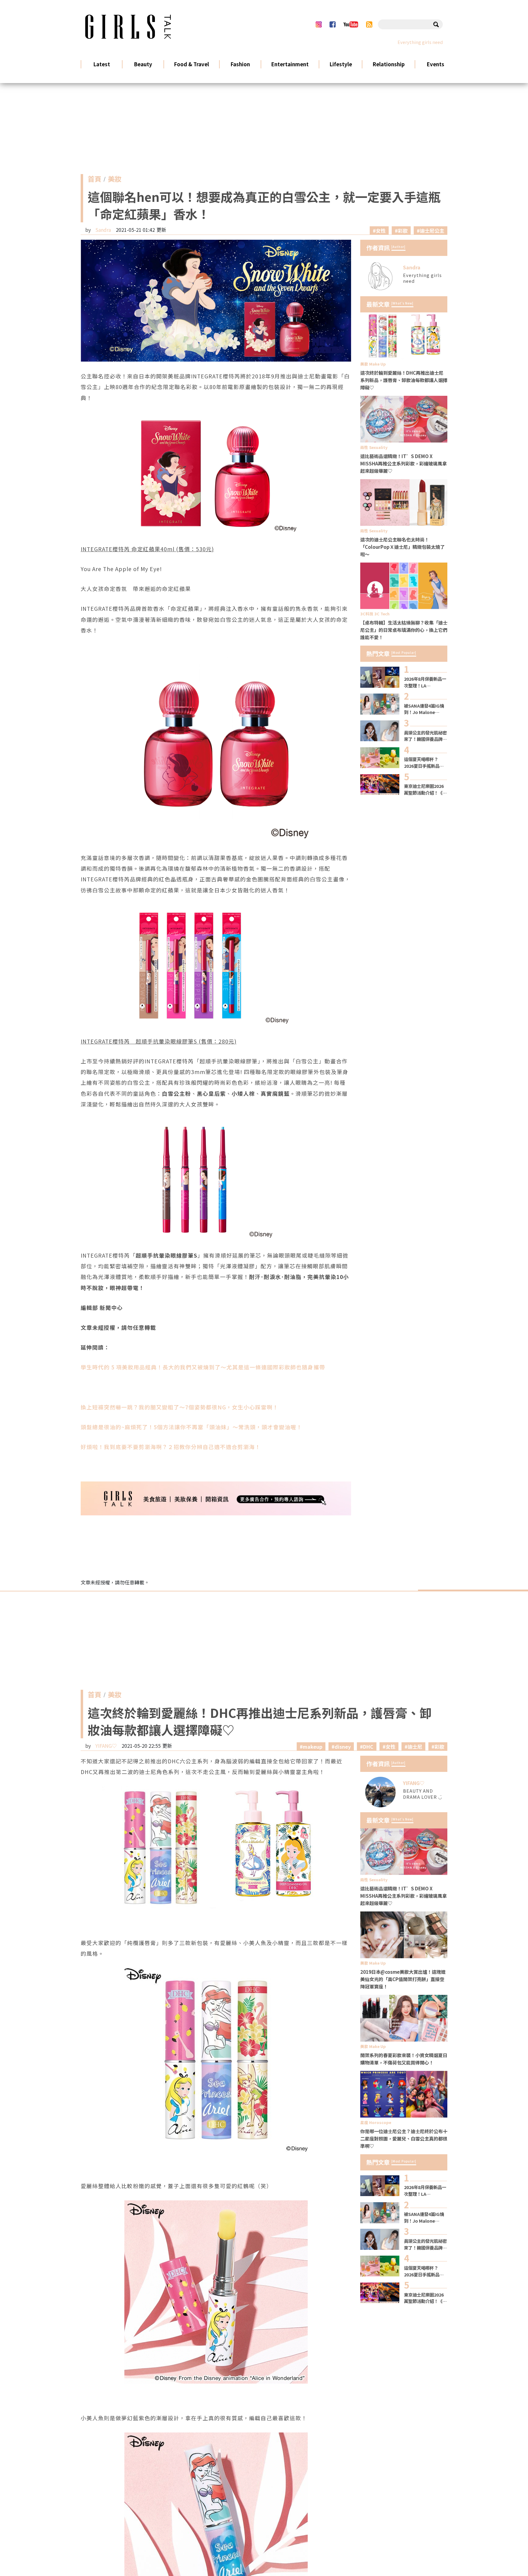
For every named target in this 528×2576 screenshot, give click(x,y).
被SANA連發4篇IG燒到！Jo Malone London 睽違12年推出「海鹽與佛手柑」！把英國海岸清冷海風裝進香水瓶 (425, 709)
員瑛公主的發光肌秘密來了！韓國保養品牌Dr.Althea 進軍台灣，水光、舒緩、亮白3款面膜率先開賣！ (425, 736)
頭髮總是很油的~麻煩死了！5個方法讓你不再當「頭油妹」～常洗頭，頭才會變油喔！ (191, 1427)
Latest (102, 64)
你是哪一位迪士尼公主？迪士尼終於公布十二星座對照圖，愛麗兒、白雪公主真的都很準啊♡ (404, 2138)
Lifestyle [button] (341, 64)
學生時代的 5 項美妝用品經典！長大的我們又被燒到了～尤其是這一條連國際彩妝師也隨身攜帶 (203, 1367)
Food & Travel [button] (191, 64)
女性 (381, 231)
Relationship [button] (389, 64)
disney (343, 1747)
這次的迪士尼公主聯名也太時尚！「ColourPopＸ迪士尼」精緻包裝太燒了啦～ (402, 547)
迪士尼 (415, 1747)
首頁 (94, 180)
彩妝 (403, 231)
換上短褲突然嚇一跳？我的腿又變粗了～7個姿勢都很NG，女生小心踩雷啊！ (180, 1407)
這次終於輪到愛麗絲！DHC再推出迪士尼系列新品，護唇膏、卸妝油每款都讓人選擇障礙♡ (404, 380)
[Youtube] (351, 24)
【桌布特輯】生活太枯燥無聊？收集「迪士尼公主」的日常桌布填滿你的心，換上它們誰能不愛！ (404, 630)
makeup (313, 1747)
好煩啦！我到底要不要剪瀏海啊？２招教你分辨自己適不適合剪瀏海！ (171, 1447)
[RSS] (369, 24)
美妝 (115, 180)
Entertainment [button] (290, 64)
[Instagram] (319, 24)
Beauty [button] (143, 64)
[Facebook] (332, 24)
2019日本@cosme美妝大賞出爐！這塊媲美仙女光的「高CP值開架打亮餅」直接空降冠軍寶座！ (403, 1979)
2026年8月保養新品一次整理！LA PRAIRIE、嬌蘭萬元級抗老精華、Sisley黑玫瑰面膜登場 (425, 682)
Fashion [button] (240, 64)
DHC (368, 1747)
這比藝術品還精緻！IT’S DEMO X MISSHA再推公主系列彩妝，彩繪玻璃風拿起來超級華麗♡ (403, 463)
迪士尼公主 (432, 231)
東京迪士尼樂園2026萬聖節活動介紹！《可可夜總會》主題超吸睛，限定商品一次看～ (425, 789)
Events (435, 64)
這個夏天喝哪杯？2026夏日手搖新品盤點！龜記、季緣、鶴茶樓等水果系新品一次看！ (425, 762)
